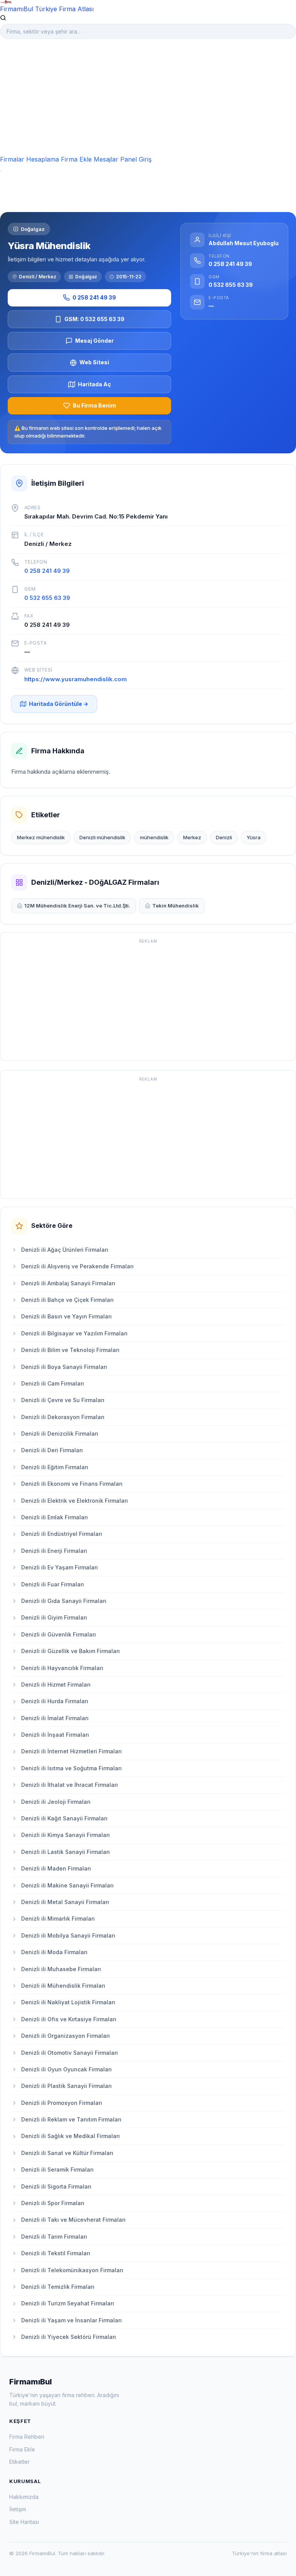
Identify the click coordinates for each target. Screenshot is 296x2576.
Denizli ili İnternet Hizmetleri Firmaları (71, 1751)
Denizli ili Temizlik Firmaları (58, 2287)
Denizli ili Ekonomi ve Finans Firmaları (72, 1484)
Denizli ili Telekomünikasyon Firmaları (72, 2270)
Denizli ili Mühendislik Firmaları (63, 1986)
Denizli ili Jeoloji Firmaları (56, 1802)
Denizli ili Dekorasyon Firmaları (63, 1417)
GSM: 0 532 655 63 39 (94, 319)
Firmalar (12, 159)
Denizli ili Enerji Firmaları (54, 1551)
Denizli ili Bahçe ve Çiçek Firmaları (67, 1300)
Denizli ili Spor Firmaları (53, 2203)
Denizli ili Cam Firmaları (53, 1383)
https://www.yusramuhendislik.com (76, 679)
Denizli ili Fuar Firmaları (53, 1584)
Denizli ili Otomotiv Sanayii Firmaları (70, 2053)
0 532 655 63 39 (47, 598)
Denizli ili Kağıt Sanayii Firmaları (64, 1818)
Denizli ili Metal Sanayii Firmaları (65, 1902)
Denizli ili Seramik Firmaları (57, 2169)
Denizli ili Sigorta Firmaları (56, 2186)
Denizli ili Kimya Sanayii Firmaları (66, 1835)
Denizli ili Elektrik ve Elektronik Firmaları (75, 1501)
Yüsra (254, 837)
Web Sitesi (94, 362)
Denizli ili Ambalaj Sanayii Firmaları (68, 1283)
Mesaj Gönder (94, 341)
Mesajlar (106, 159)
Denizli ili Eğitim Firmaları (55, 1467)
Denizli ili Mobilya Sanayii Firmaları (68, 1935)
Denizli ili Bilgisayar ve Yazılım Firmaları (74, 1333)
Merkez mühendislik (41, 837)
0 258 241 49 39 (94, 297)
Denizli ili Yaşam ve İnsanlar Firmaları (71, 2320)
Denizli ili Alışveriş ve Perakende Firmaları (77, 1266)
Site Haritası (24, 2522)
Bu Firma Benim (94, 405)
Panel (129, 159)
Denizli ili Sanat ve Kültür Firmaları (67, 2153)
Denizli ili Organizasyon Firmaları (66, 2036)
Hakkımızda (24, 2497)
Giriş (145, 159)
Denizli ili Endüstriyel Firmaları (62, 1534)
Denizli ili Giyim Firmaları (54, 1617)
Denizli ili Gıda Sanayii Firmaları (64, 1601)
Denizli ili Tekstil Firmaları (56, 2253)
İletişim (18, 2509)
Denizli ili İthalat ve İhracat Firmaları (70, 1785)
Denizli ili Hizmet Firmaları (56, 1685)
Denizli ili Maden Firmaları (56, 1868)
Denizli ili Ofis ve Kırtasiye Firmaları (69, 2019)
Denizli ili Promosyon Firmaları (62, 2103)
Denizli (224, 837)
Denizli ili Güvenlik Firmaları (59, 1634)
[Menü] (1, 171)
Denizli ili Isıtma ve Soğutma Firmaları (71, 1768)
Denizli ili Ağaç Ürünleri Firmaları (65, 1250)
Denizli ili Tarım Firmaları (54, 2237)
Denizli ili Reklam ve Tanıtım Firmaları (71, 2119)
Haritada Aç (94, 384)
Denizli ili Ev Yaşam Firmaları (60, 1567)
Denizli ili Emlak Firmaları (55, 1517)
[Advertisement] (148, 97)
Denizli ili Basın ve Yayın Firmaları (66, 1316)
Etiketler (19, 2462)
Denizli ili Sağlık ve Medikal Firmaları (71, 2136)
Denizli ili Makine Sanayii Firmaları (67, 1885)
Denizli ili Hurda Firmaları (55, 1701)
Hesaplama (43, 159)
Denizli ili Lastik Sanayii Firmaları (66, 1852)
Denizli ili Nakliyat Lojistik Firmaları (68, 2002)
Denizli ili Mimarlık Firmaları (58, 1919)
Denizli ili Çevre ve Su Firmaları (63, 1400)
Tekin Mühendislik (176, 906)
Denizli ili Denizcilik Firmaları (60, 1434)
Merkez (192, 837)
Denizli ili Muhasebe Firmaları (61, 1969)
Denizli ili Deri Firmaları (52, 1450)
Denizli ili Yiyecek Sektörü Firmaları (69, 2337)
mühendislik (154, 837)
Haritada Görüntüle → (59, 704)
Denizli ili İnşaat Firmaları (55, 1735)
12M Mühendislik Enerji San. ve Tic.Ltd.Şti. (77, 906)
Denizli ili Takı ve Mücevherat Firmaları (73, 2220)
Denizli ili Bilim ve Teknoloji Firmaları (70, 1350)
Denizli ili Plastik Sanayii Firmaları (66, 2086)
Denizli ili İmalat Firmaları (55, 1718)
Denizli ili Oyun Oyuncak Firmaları (66, 2069)
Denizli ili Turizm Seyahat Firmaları (68, 2303)
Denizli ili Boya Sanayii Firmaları (64, 1367)
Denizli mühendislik (102, 837)
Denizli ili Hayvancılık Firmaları (62, 1668)
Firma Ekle (76, 159)
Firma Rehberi (27, 2437)
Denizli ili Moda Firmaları (54, 1952)
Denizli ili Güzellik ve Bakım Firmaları (71, 1651)
